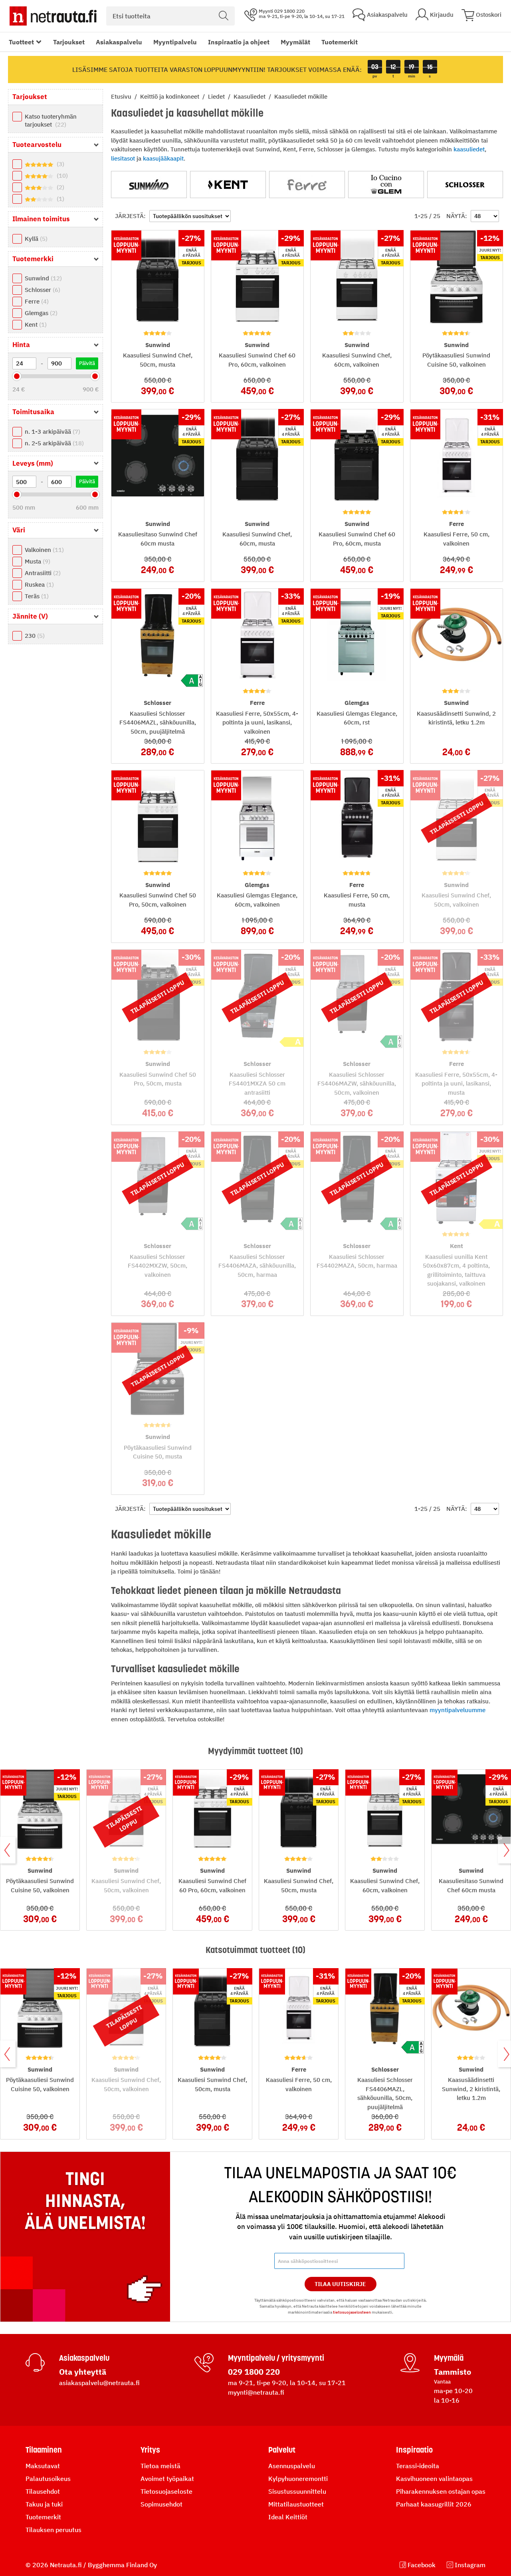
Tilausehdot (43, 2491)
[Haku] (224, 16)
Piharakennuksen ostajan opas (441, 2491)
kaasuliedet (469, 149)
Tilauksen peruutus (53, 2530)
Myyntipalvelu (175, 42)
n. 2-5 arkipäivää (53, 443)
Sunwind (42, 278)
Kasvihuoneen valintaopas (434, 2479)
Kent (35, 324)
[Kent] (228, 185)
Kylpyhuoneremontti (298, 2479)
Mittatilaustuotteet (296, 2504)
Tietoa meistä (160, 2466)
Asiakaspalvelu (119, 42)
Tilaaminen (44, 2450)
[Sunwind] (149, 185)
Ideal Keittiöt (288, 2517)
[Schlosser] (465, 185)
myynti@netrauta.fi (256, 2392)
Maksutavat (43, 2466)
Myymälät (295, 42)
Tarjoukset (69, 42)
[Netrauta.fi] (53, 16)
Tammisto (453, 2372)
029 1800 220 (254, 2372)
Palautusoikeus (48, 2479)
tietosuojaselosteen (352, 2312)
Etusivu (122, 96)
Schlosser (42, 290)
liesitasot (123, 158)
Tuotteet (21, 42)
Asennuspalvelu (292, 2466)
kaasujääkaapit (163, 158)
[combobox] (170, 16)
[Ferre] (307, 185)
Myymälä (449, 2358)
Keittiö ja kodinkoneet (170, 96)
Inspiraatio (414, 2450)
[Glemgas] (386, 185)
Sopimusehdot (161, 2504)
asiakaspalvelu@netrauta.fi (99, 2383)
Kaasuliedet (250, 96)
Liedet (217, 96)
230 (34, 636)
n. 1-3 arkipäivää (51, 432)
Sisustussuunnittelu (297, 2491)
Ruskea (38, 584)
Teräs (36, 596)
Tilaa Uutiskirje (340, 2284)
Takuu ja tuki (44, 2504)
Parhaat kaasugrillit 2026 (434, 2504)
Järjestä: (130, 216)
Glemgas (40, 313)
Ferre (36, 301)
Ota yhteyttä (83, 2372)
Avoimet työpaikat (167, 2479)
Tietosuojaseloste (166, 2491)
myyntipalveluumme (458, 1710)
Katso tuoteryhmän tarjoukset (51, 120)
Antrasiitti (42, 573)
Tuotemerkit (340, 42)
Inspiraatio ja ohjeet (239, 42)
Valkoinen (43, 550)
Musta (37, 561)
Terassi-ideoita (418, 2466)
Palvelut (282, 2450)
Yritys (150, 2450)
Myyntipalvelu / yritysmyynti (276, 2358)
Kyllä (35, 239)
